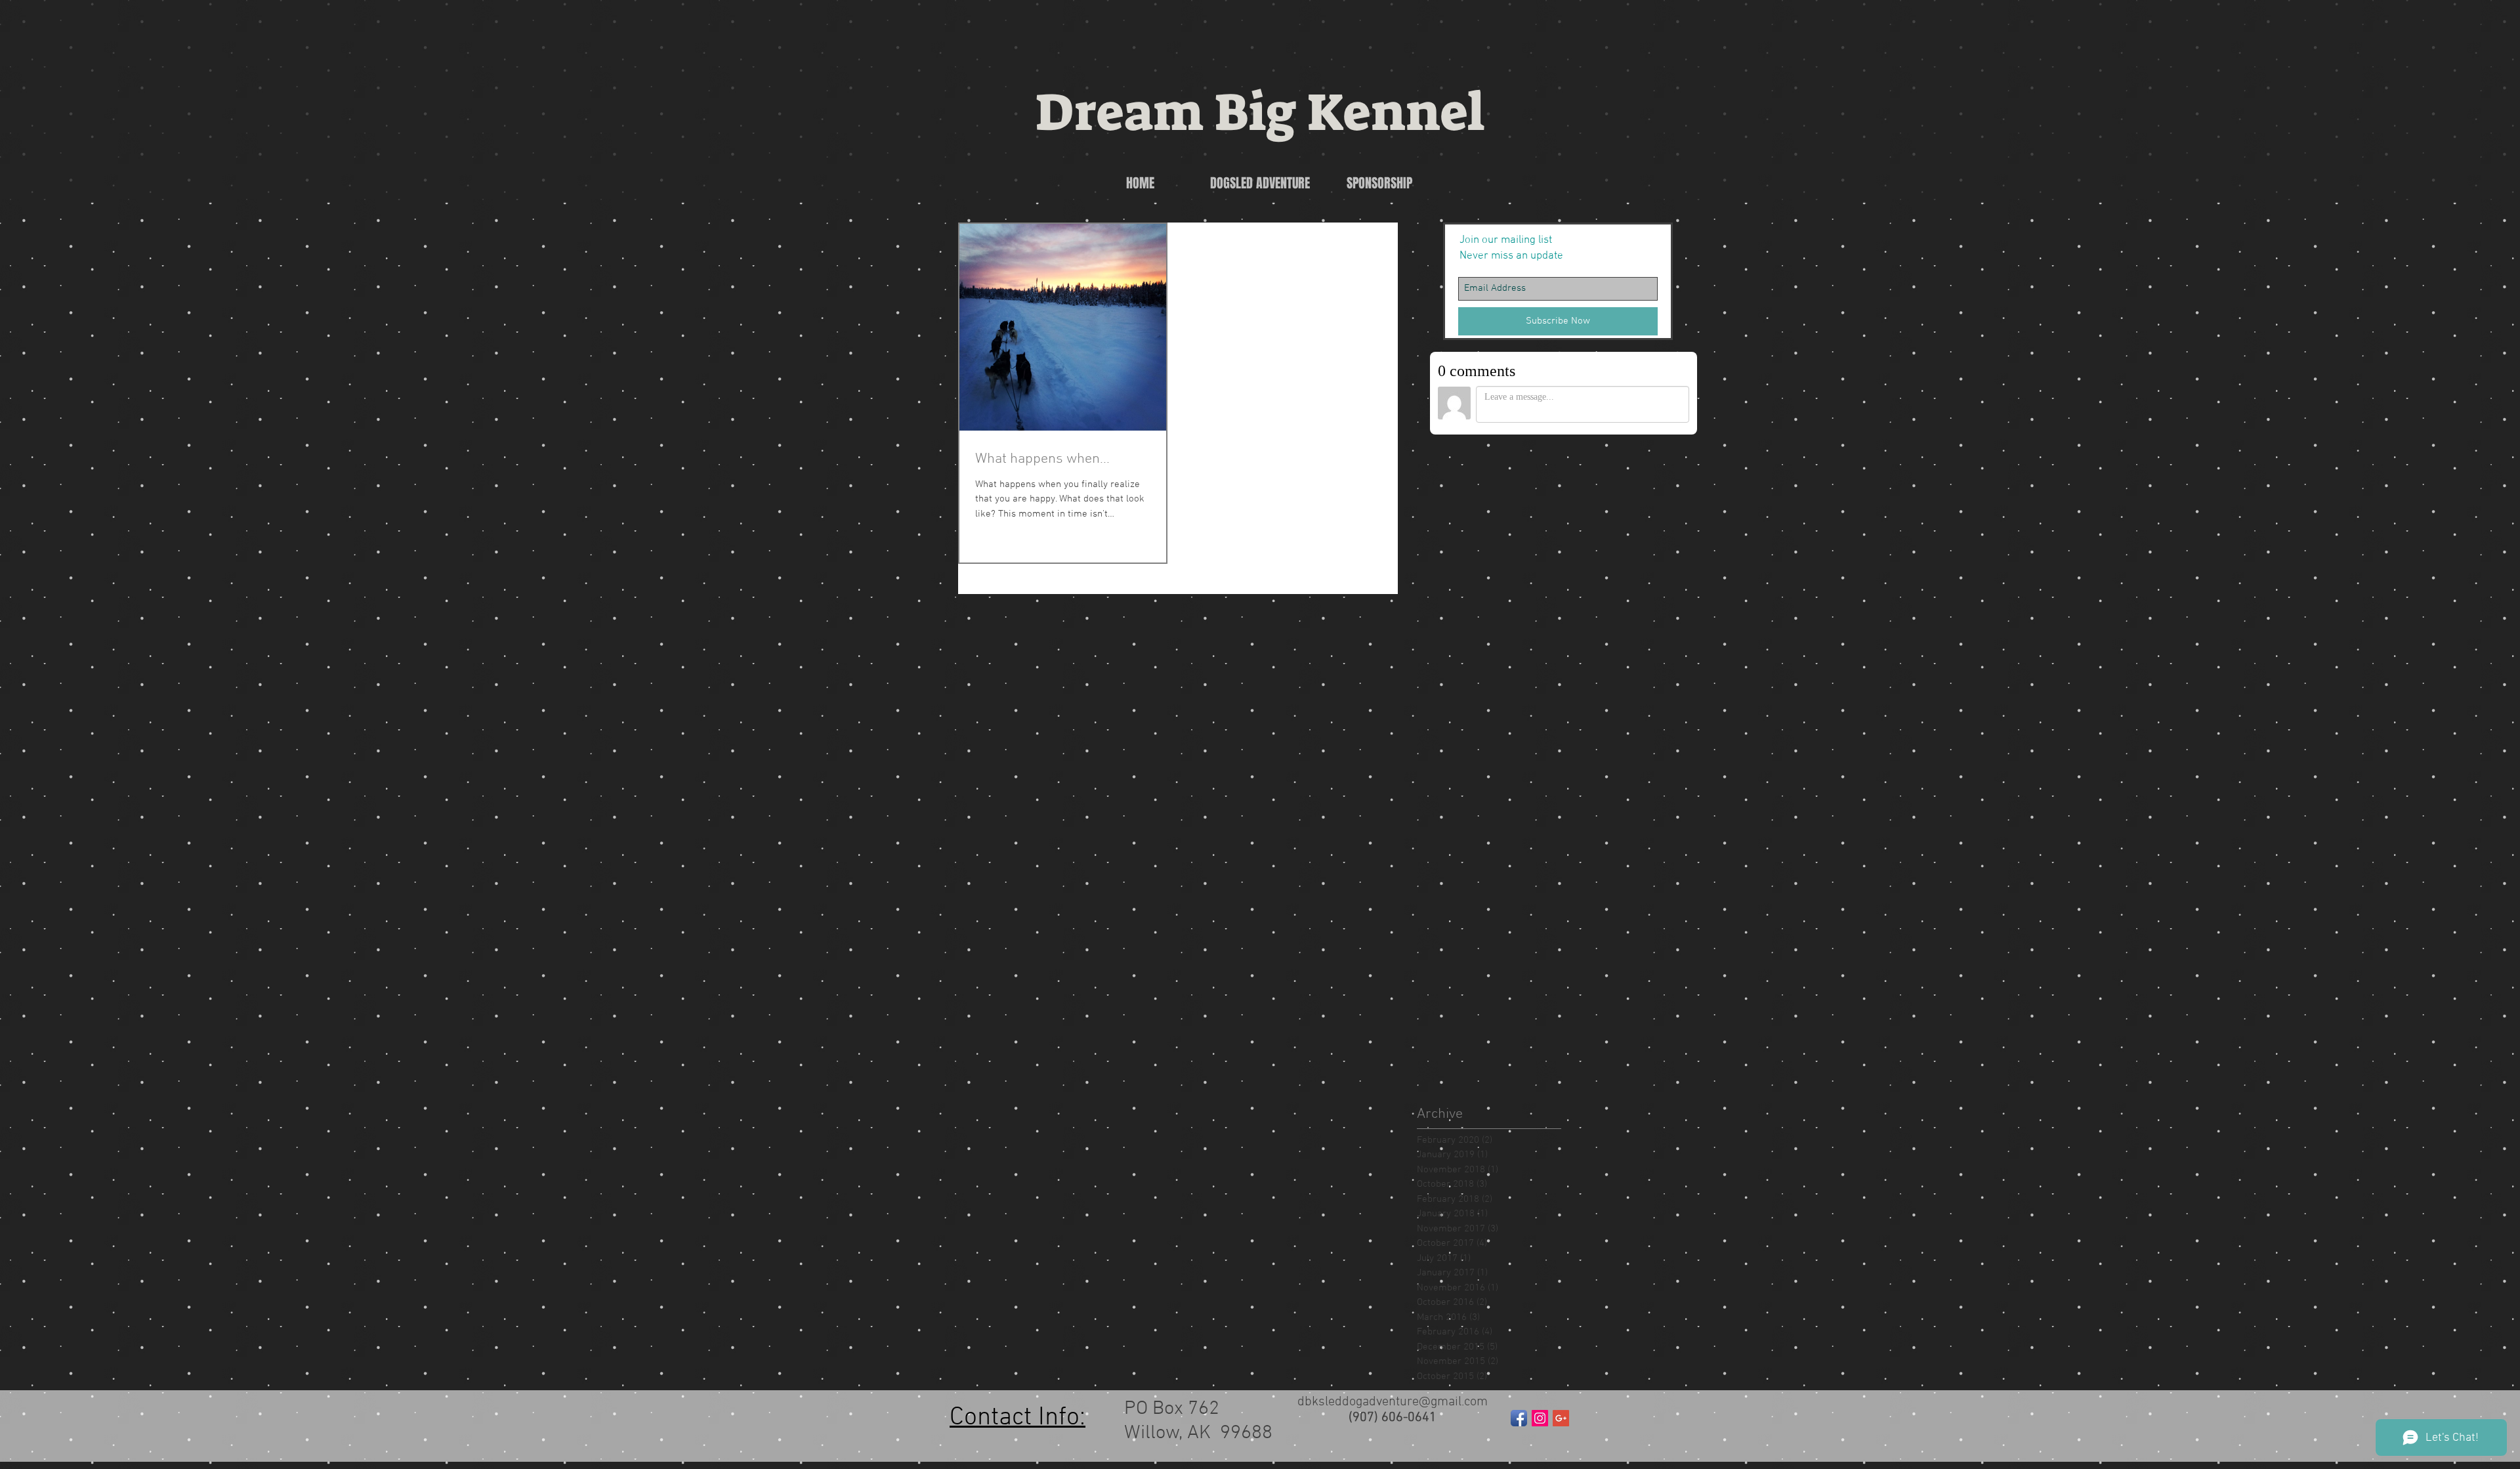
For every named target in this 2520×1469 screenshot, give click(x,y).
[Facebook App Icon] (1519, 1418)
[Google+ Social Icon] (1561, 1418)
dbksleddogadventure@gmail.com (1393, 1402)
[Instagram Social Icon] (1540, 1418)
